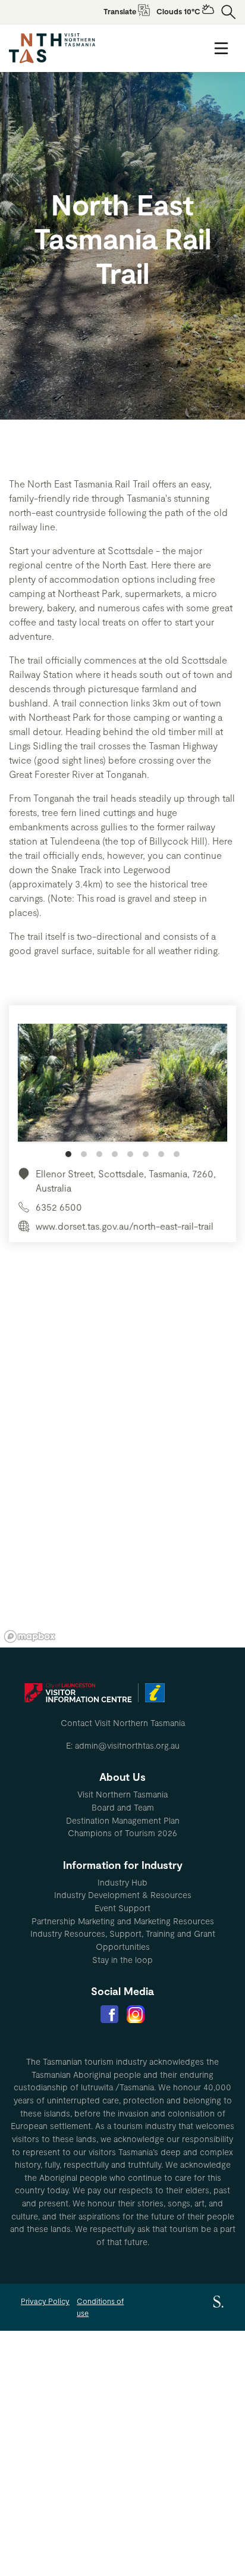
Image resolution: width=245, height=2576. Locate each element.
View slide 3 (99, 1154)
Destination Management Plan (123, 1820)
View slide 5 (130, 1154)
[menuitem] (122, 1795)
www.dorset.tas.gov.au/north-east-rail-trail (125, 1226)
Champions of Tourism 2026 (122, 1833)
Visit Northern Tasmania (122, 1794)
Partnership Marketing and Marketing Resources (123, 1921)
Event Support (122, 1908)
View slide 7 (161, 1154)
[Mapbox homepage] (30, 1636)
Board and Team (123, 1807)
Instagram (136, 2014)
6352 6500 (59, 1207)
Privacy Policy (45, 2301)
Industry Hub (122, 1882)
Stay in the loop (122, 1960)
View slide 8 (177, 1154)
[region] (122, 1468)
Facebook (109, 2014)
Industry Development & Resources (123, 1895)
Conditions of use (100, 2307)
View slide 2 (84, 1154)
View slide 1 (68, 1154)
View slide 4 (115, 1154)
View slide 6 (146, 1154)
